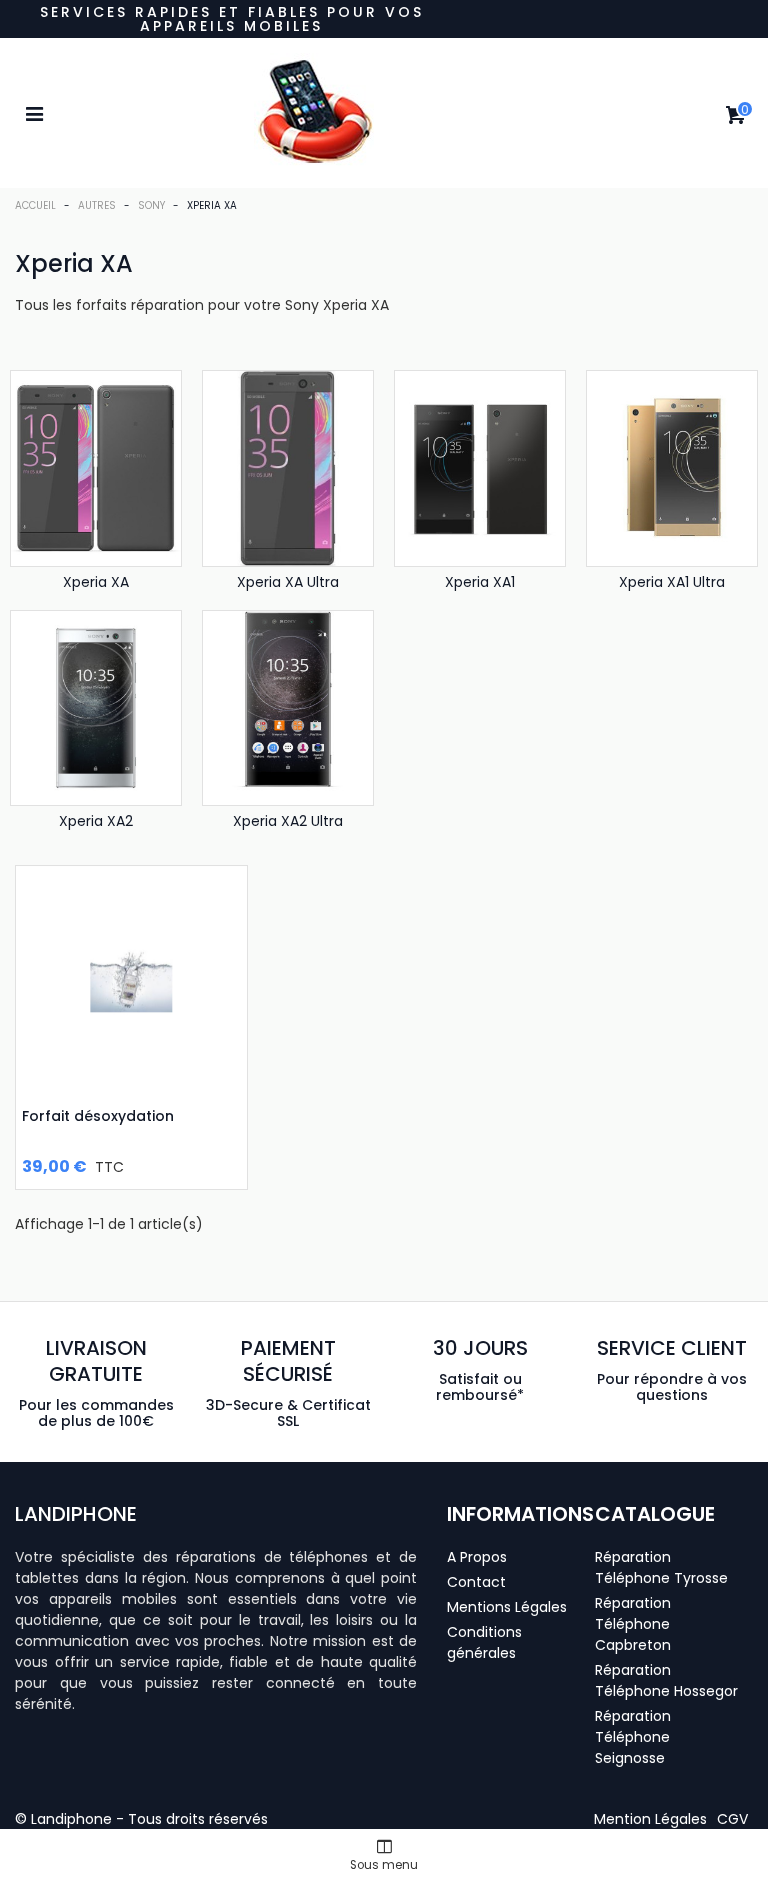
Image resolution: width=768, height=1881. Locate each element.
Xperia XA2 (96, 821)
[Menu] (34, 113)
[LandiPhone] (384, 113)
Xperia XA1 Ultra (672, 582)
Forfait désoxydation (98, 1116)
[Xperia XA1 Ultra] (672, 468)
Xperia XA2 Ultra (288, 821)
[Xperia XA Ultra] (288, 468)
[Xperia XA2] (96, 708)
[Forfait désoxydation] (131, 981)
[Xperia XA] (96, 468)
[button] (650, 1819)
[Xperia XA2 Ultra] (288, 708)
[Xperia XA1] (480, 468)
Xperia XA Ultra (288, 582)
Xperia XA (96, 582)
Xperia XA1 (480, 582)
